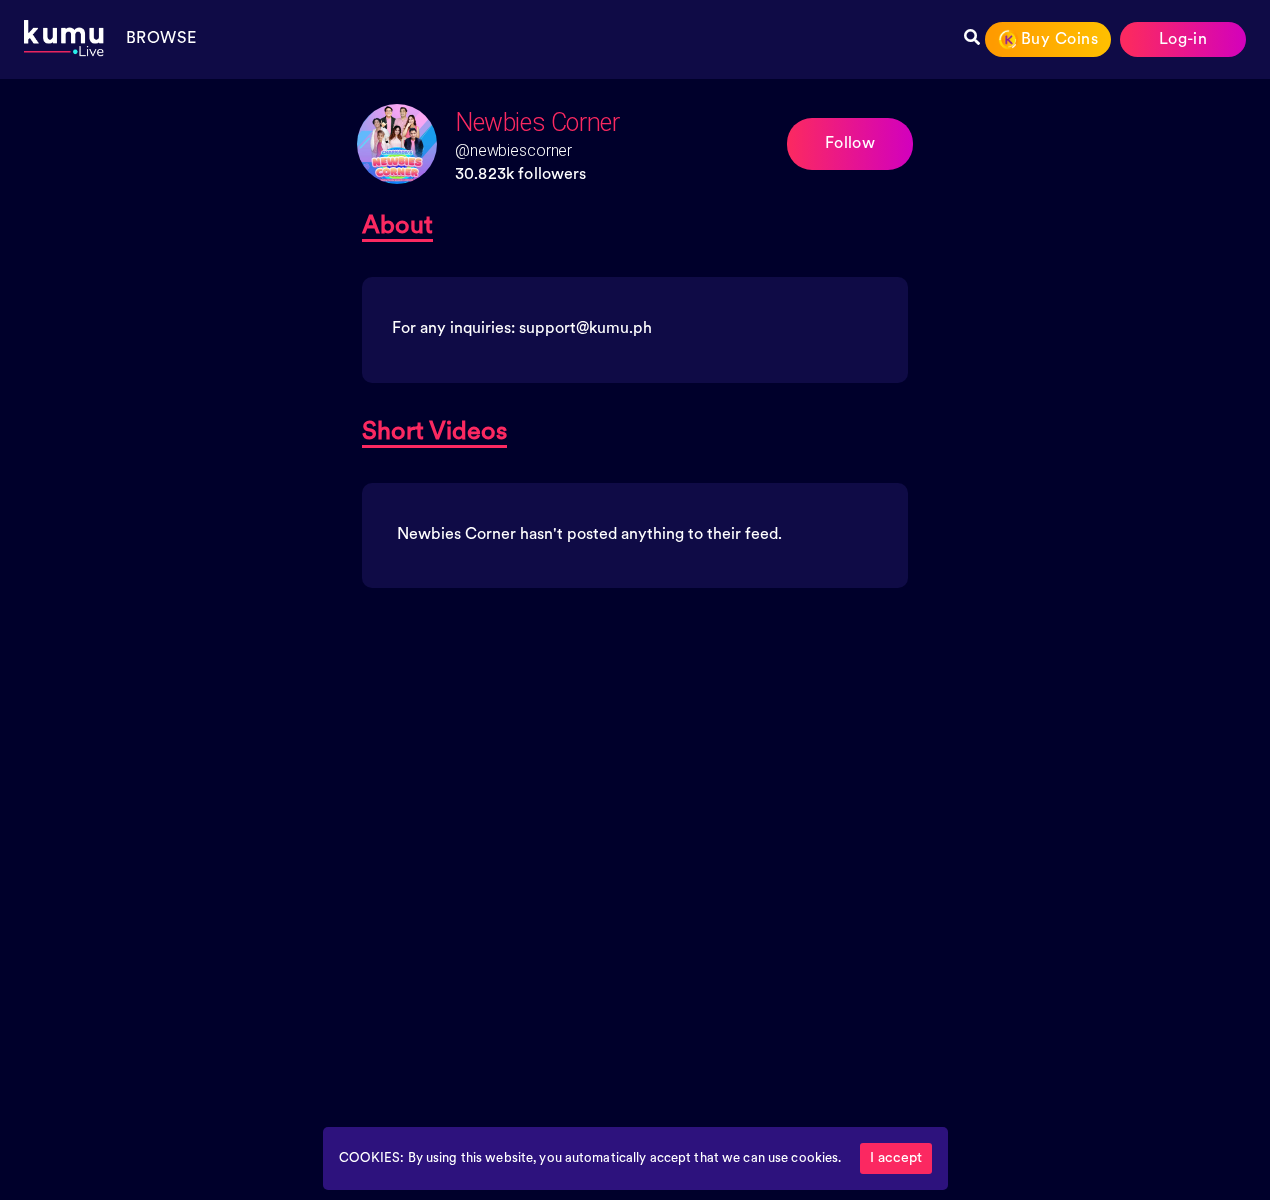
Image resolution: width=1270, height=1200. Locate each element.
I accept (896, 1158)
